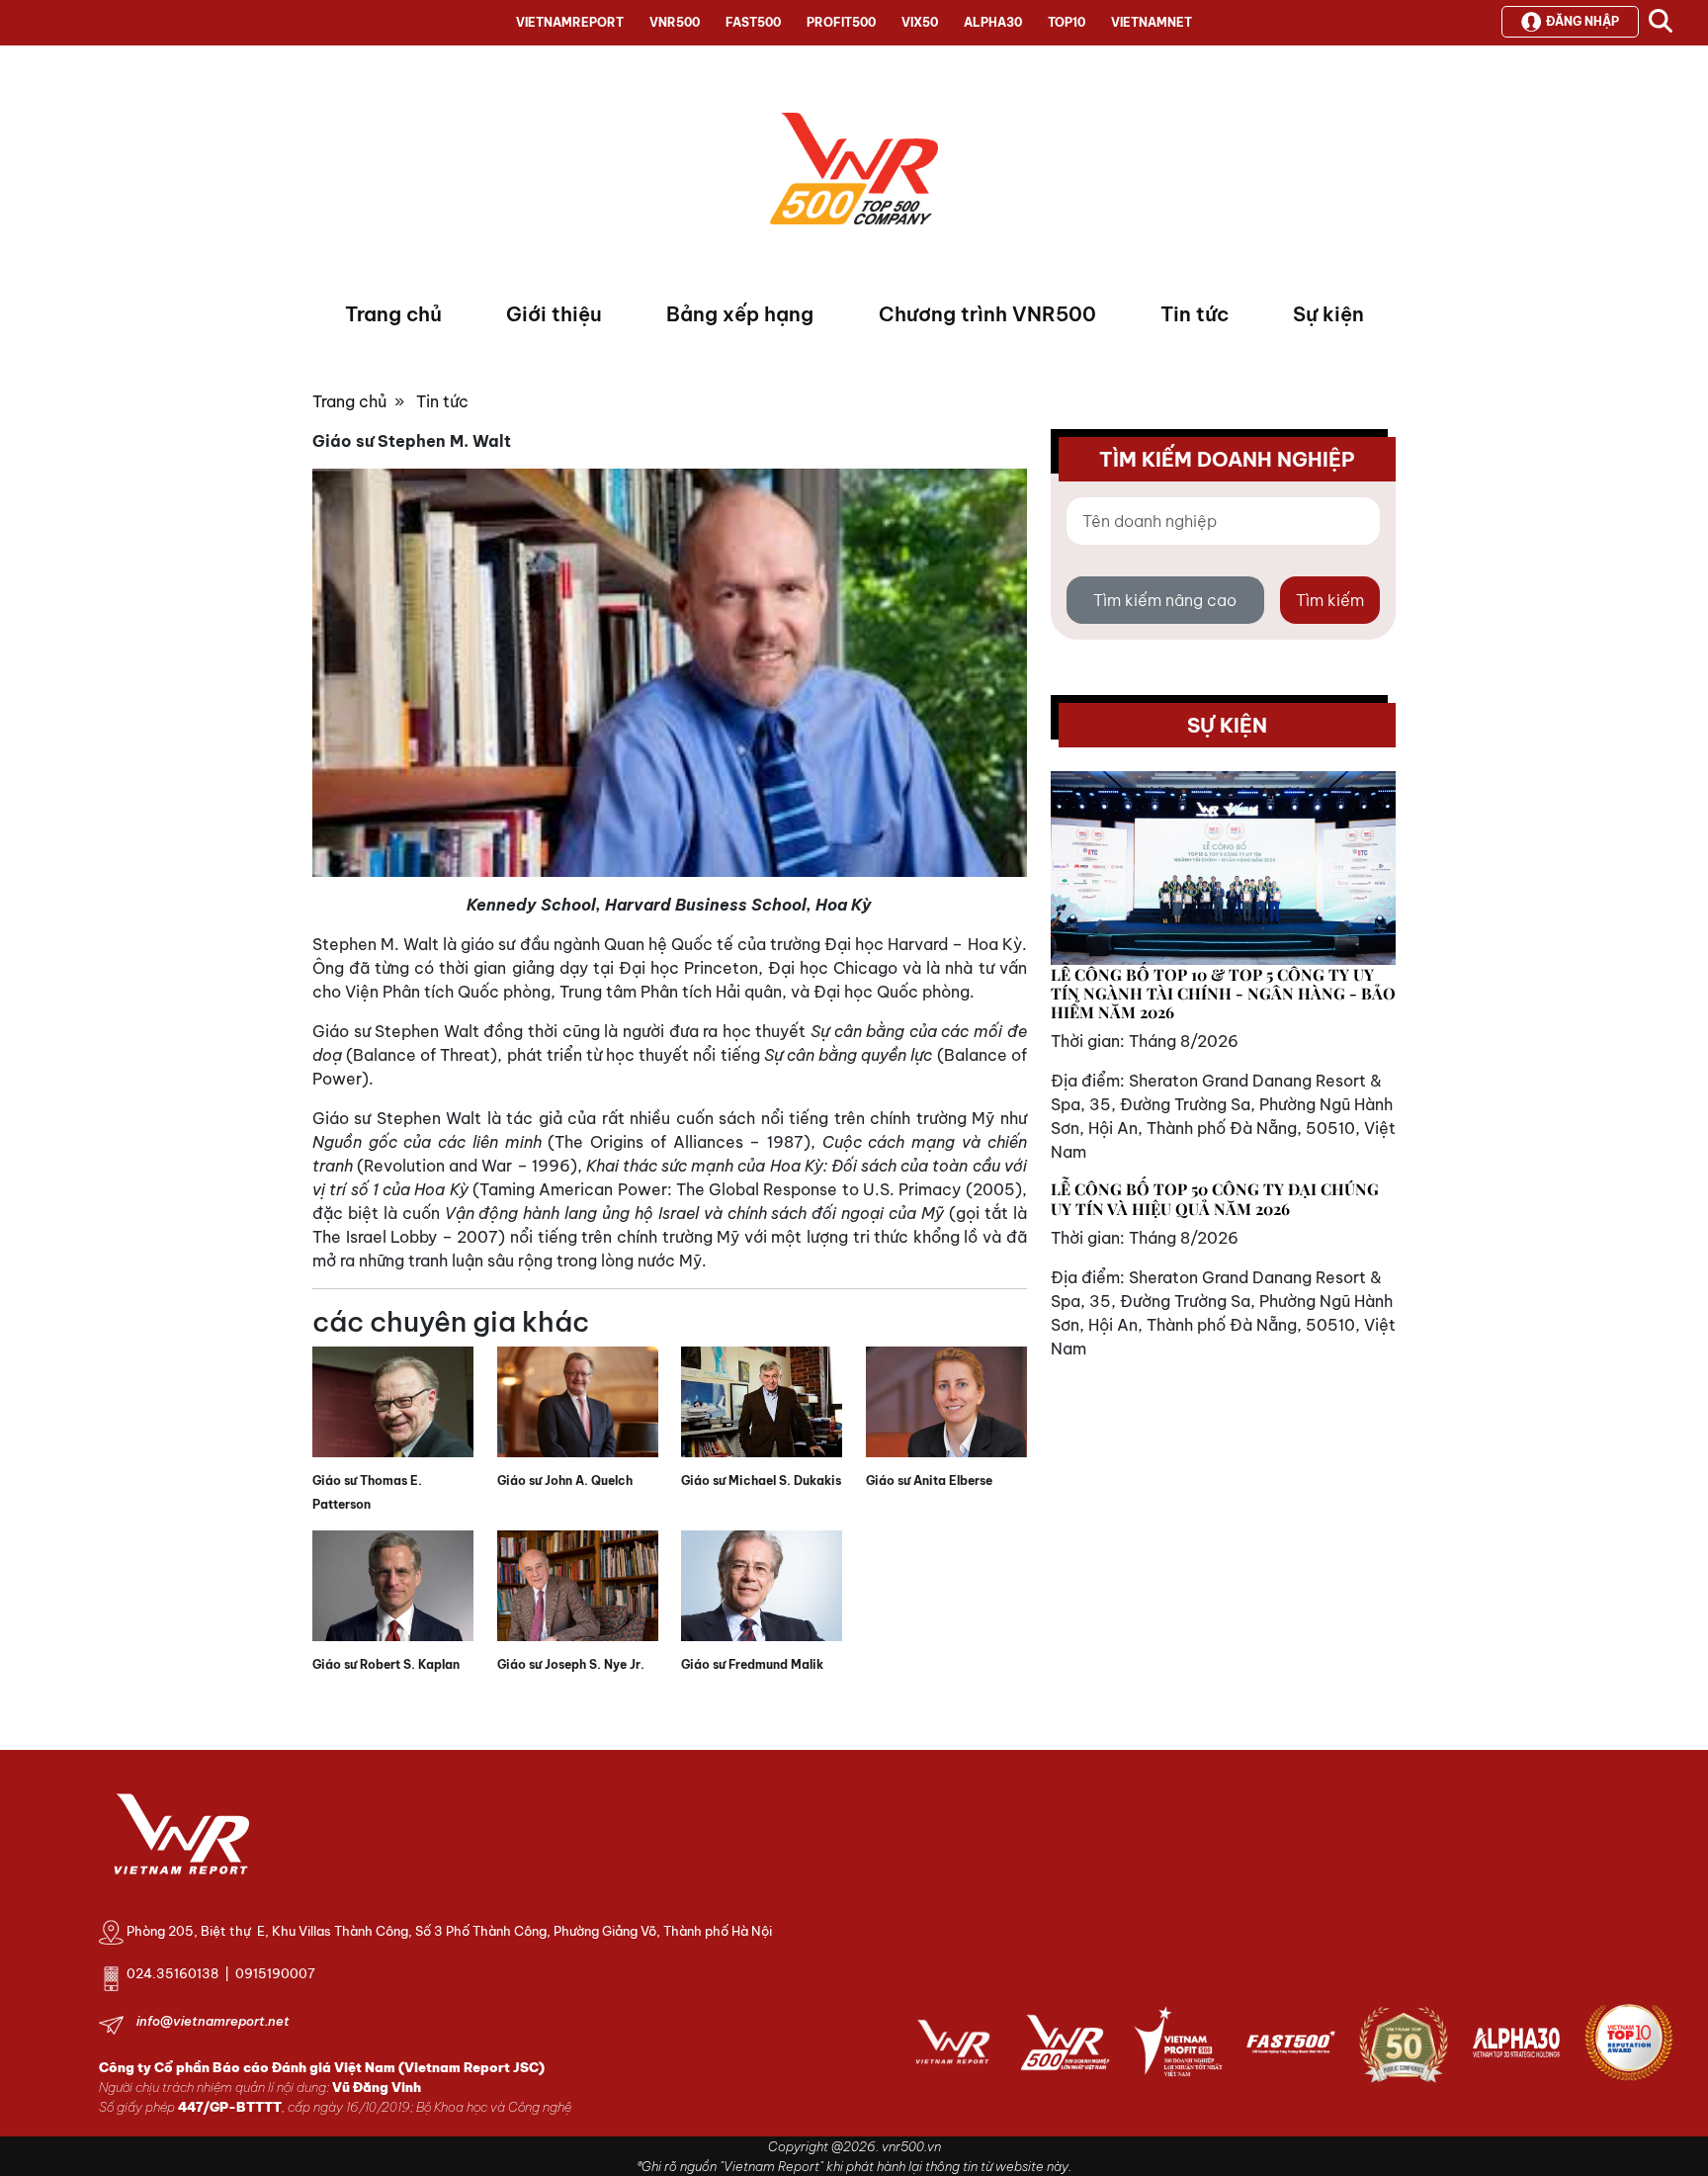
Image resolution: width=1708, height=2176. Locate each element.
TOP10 (1067, 22)
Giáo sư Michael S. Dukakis (761, 1480)
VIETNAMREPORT (570, 22)
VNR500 (675, 22)
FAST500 (753, 22)
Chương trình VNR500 (987, 314)
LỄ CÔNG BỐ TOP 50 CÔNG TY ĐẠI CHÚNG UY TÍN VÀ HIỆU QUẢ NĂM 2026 (1215, 1198)
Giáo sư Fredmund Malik (752, 1664)
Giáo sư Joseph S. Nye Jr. (571, 1664)
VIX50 (920, 22)
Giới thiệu (554, 314)
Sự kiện (1328, 314)
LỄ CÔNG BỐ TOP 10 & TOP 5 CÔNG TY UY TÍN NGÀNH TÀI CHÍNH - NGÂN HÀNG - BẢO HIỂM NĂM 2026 (1223, 993)
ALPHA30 (993, 22)
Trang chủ (393, 314)
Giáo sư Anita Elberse (929, 1480)
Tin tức (1195, 314)
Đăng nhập (1582, 21)
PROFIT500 (841, 22)
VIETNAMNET (1152, 22)
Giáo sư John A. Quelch (565, 1480)
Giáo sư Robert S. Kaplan (386, 1664)
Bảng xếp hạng (740, 314)
